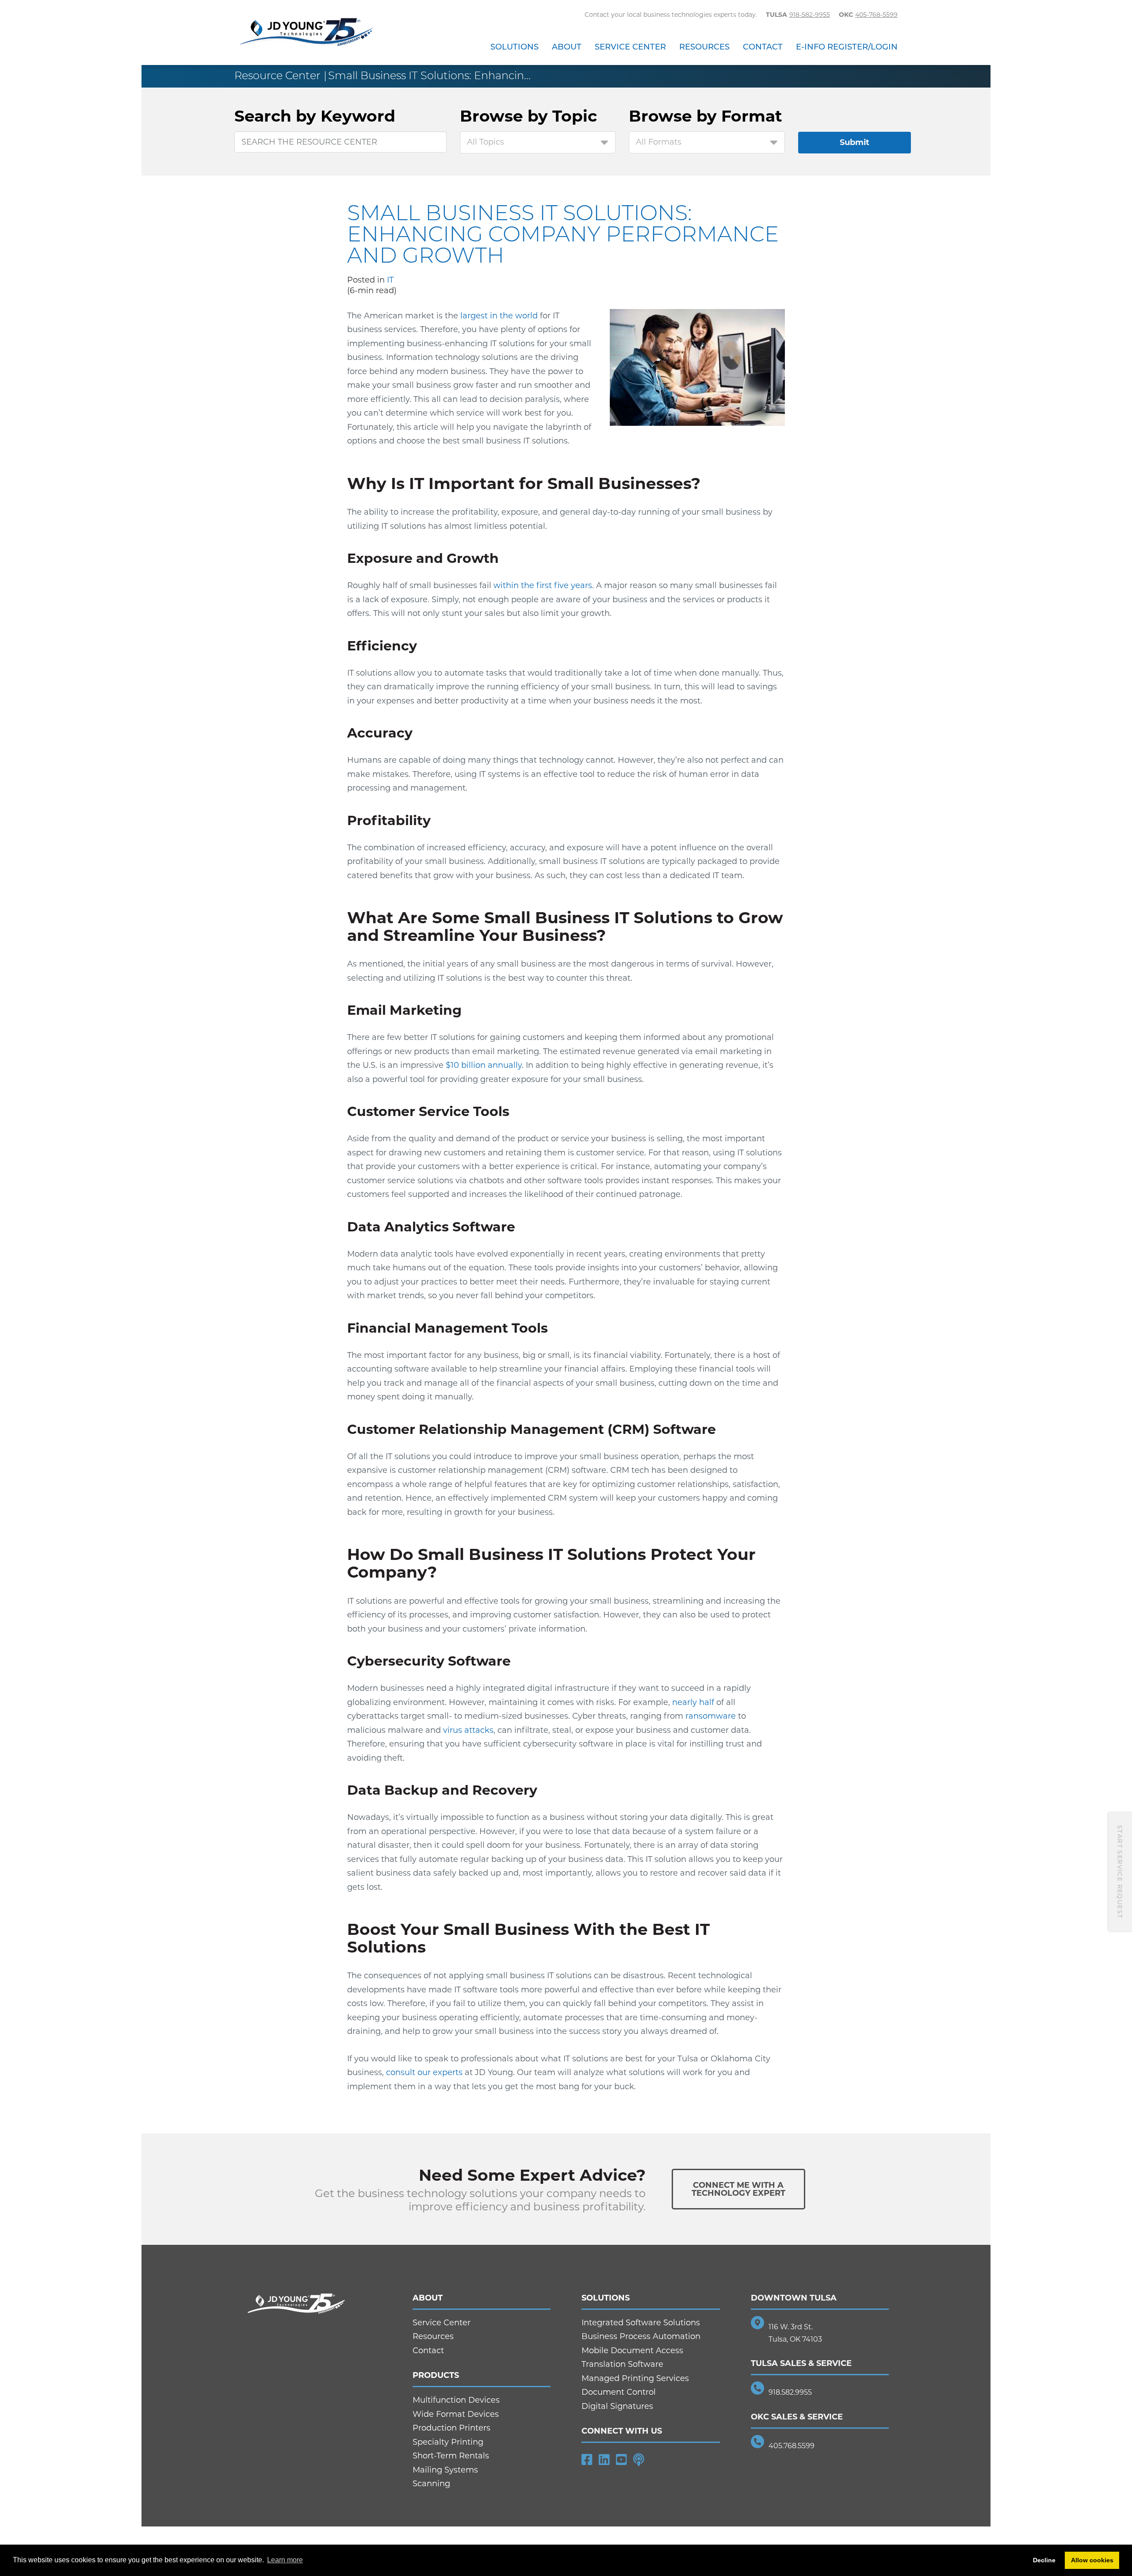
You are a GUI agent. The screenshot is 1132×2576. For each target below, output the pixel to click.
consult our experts (424, 2072)
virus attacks (468, 1730)
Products (436, 2375)
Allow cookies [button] (1092, 2560)
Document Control (619, 2392)
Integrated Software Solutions (641, 2323)
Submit (855, 142)
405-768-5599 (876, 15)
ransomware (711, 1716)
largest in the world (499, 316)
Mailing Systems (445, 2470)
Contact (763, 47)
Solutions (514, 47)
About (567, 47)
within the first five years (543, 585)
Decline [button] (1044, 2560)
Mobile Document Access (632, 2351)
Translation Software (622, 2364)
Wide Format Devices (456, 2414)
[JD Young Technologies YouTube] (621, 2460)
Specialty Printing (448, 2442)
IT (390, 280)
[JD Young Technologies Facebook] (587, 2460)
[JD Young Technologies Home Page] (307, 33)
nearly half (694, 1702)
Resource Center (277, 75)
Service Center (630, 47)
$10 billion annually (483, 1065)
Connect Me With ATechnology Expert (738, 2189)
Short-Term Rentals (451, 2456)
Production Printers (451, 2428)
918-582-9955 (810, 15)
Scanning (431, 2484)
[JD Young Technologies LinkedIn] (604, 2460)
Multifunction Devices (456, 2400)
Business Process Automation (641, 2336)
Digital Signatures (617, 2406)
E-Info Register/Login (847, 47)
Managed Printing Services (635, 2378)
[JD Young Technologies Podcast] (639, 2460)
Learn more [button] (285, 2560)
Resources (704, 47)
